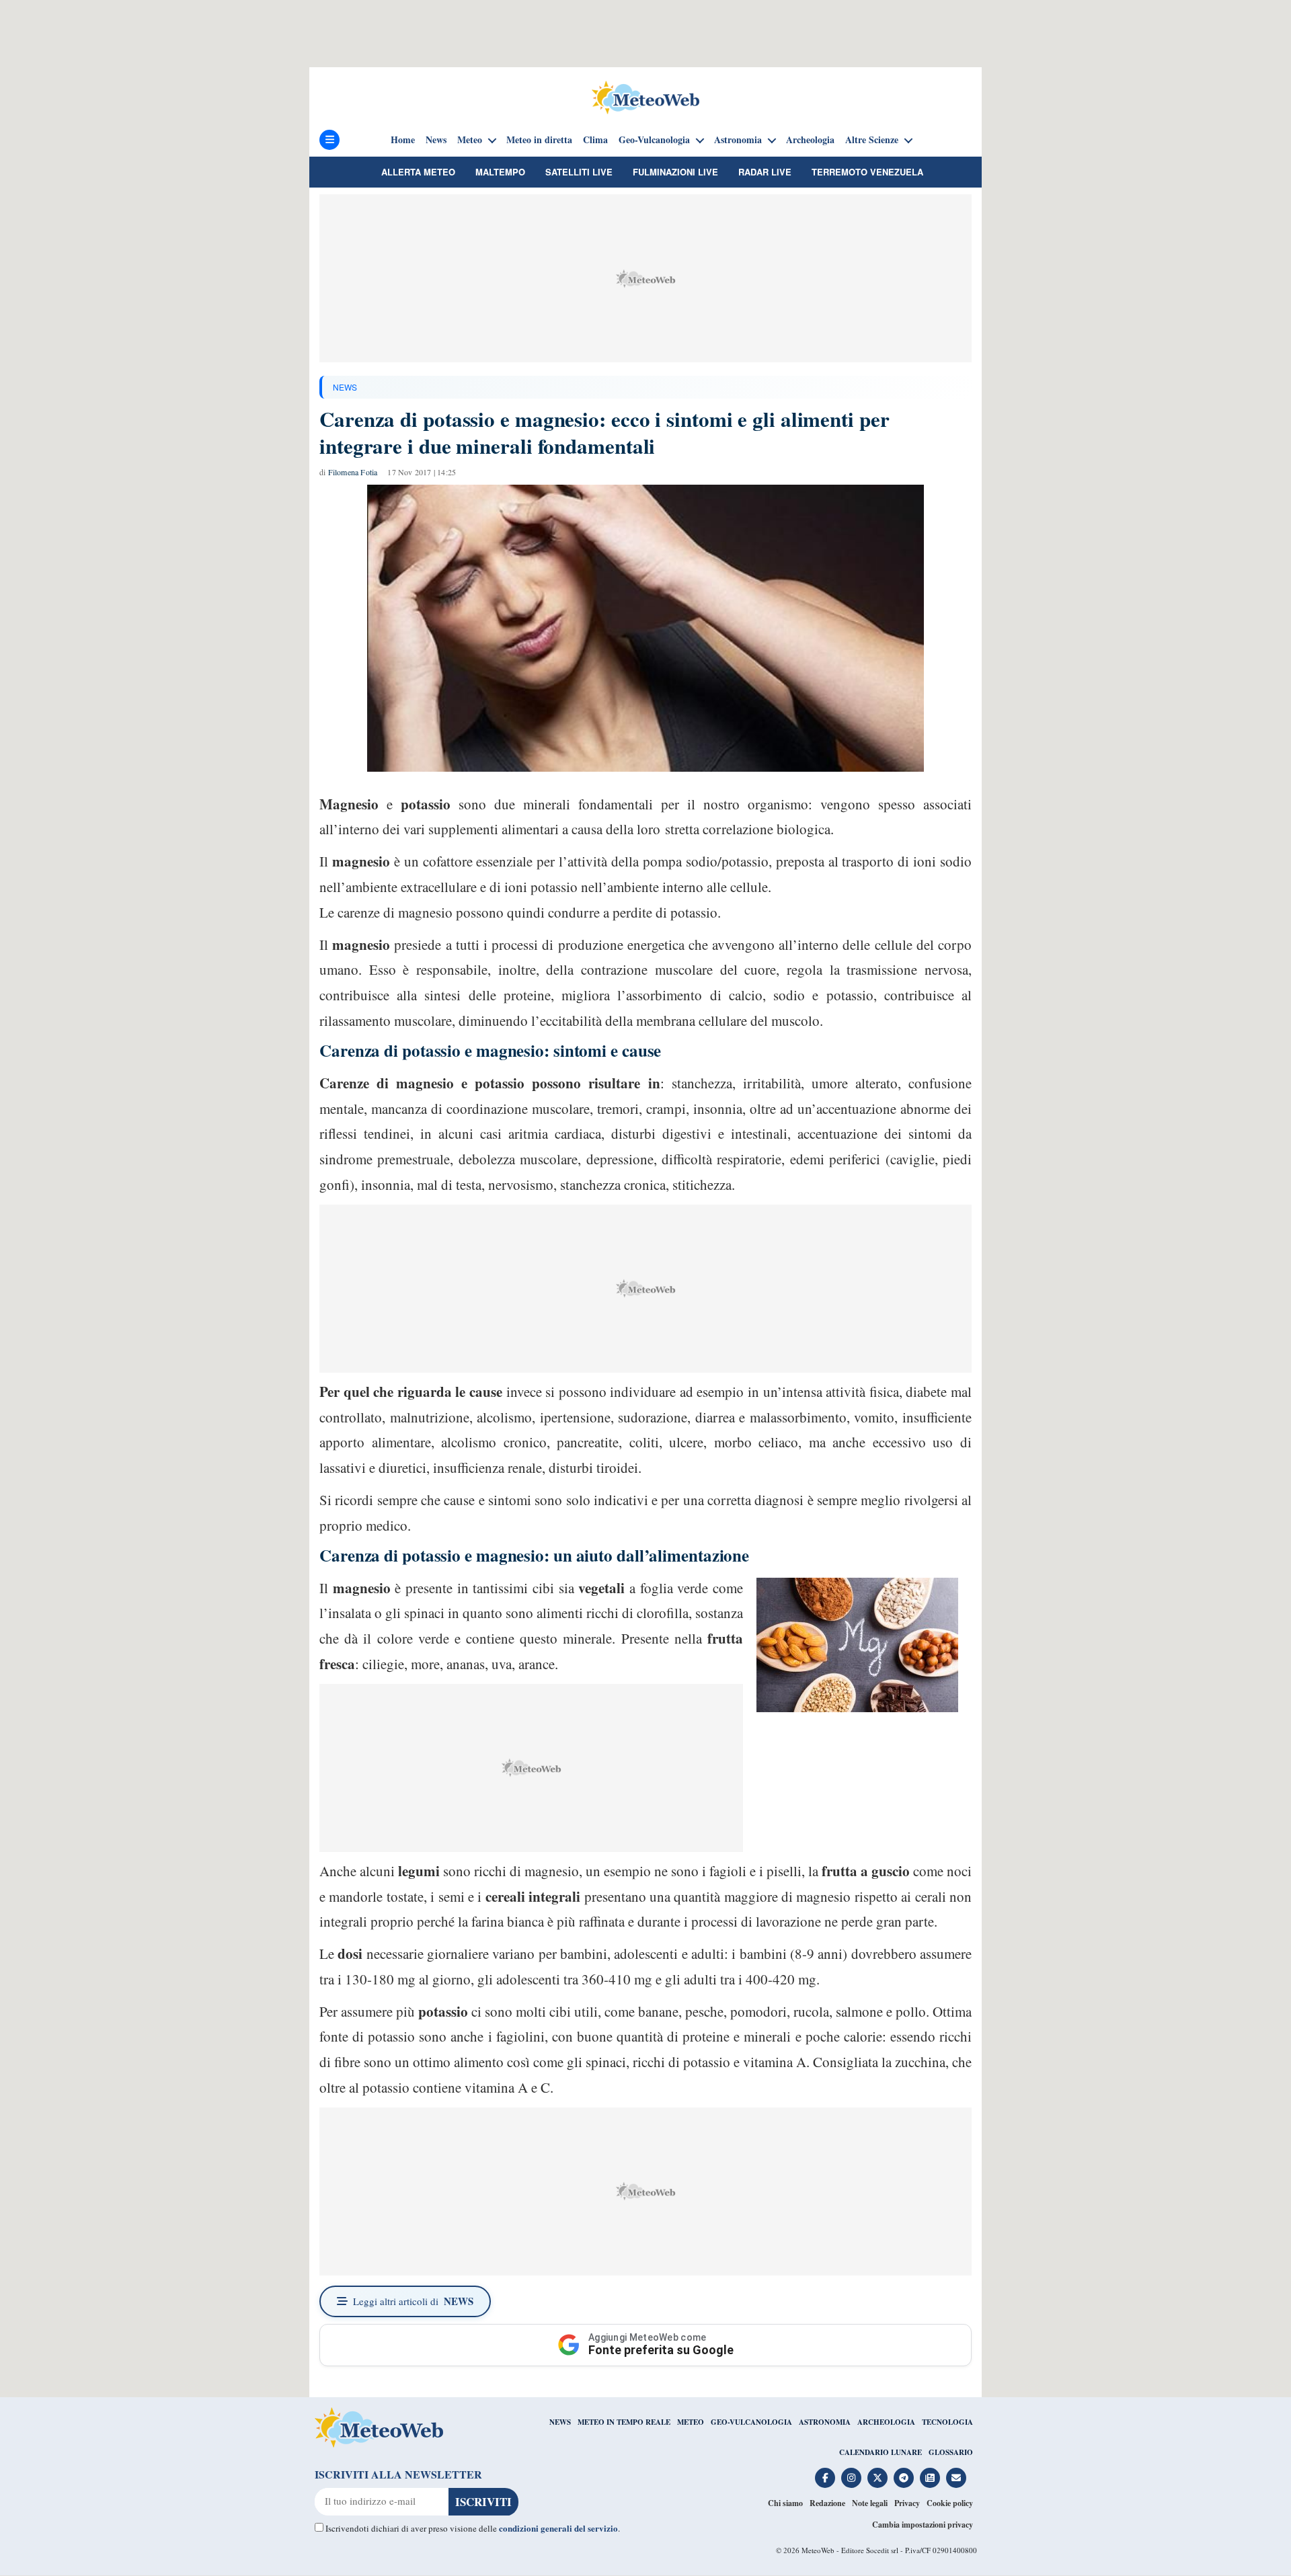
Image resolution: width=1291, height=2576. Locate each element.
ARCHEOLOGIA (886, 2422)
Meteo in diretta (539, 140)
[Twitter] (877, 2478)
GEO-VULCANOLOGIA (751, 2422)
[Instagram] (851, 2478)
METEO (691, 2422)
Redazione (827, 2503)
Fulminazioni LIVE (675, 172)
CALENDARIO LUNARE (881, 2452)
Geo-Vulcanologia (654, 140)
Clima (595, 140)
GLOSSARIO (951, 2452)
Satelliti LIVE (579, 172)
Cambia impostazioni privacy (923, 2525)
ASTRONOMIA (825, 2422)
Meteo (470, 140)
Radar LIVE (765, 172)
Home (403, 140)
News (436, 140)
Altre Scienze (872, 140)
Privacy (907, 2503)
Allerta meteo (418, 172)
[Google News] (930, 2478)
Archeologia (810, 140)
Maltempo (500, 172)
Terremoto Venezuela (867, 172)
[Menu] (329, 140)
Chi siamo (785, 2503)
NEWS (345, 387)
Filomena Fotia (353, 472)
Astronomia (738, 140)
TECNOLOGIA (947, 2422)
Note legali (870, 2503)
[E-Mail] (956, 2478)
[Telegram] (904, 2478)
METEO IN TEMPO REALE (624, 2422)
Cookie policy (950, 2503)
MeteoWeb (818, 2550)
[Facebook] (825, 2478)
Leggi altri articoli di (413, 2301)
